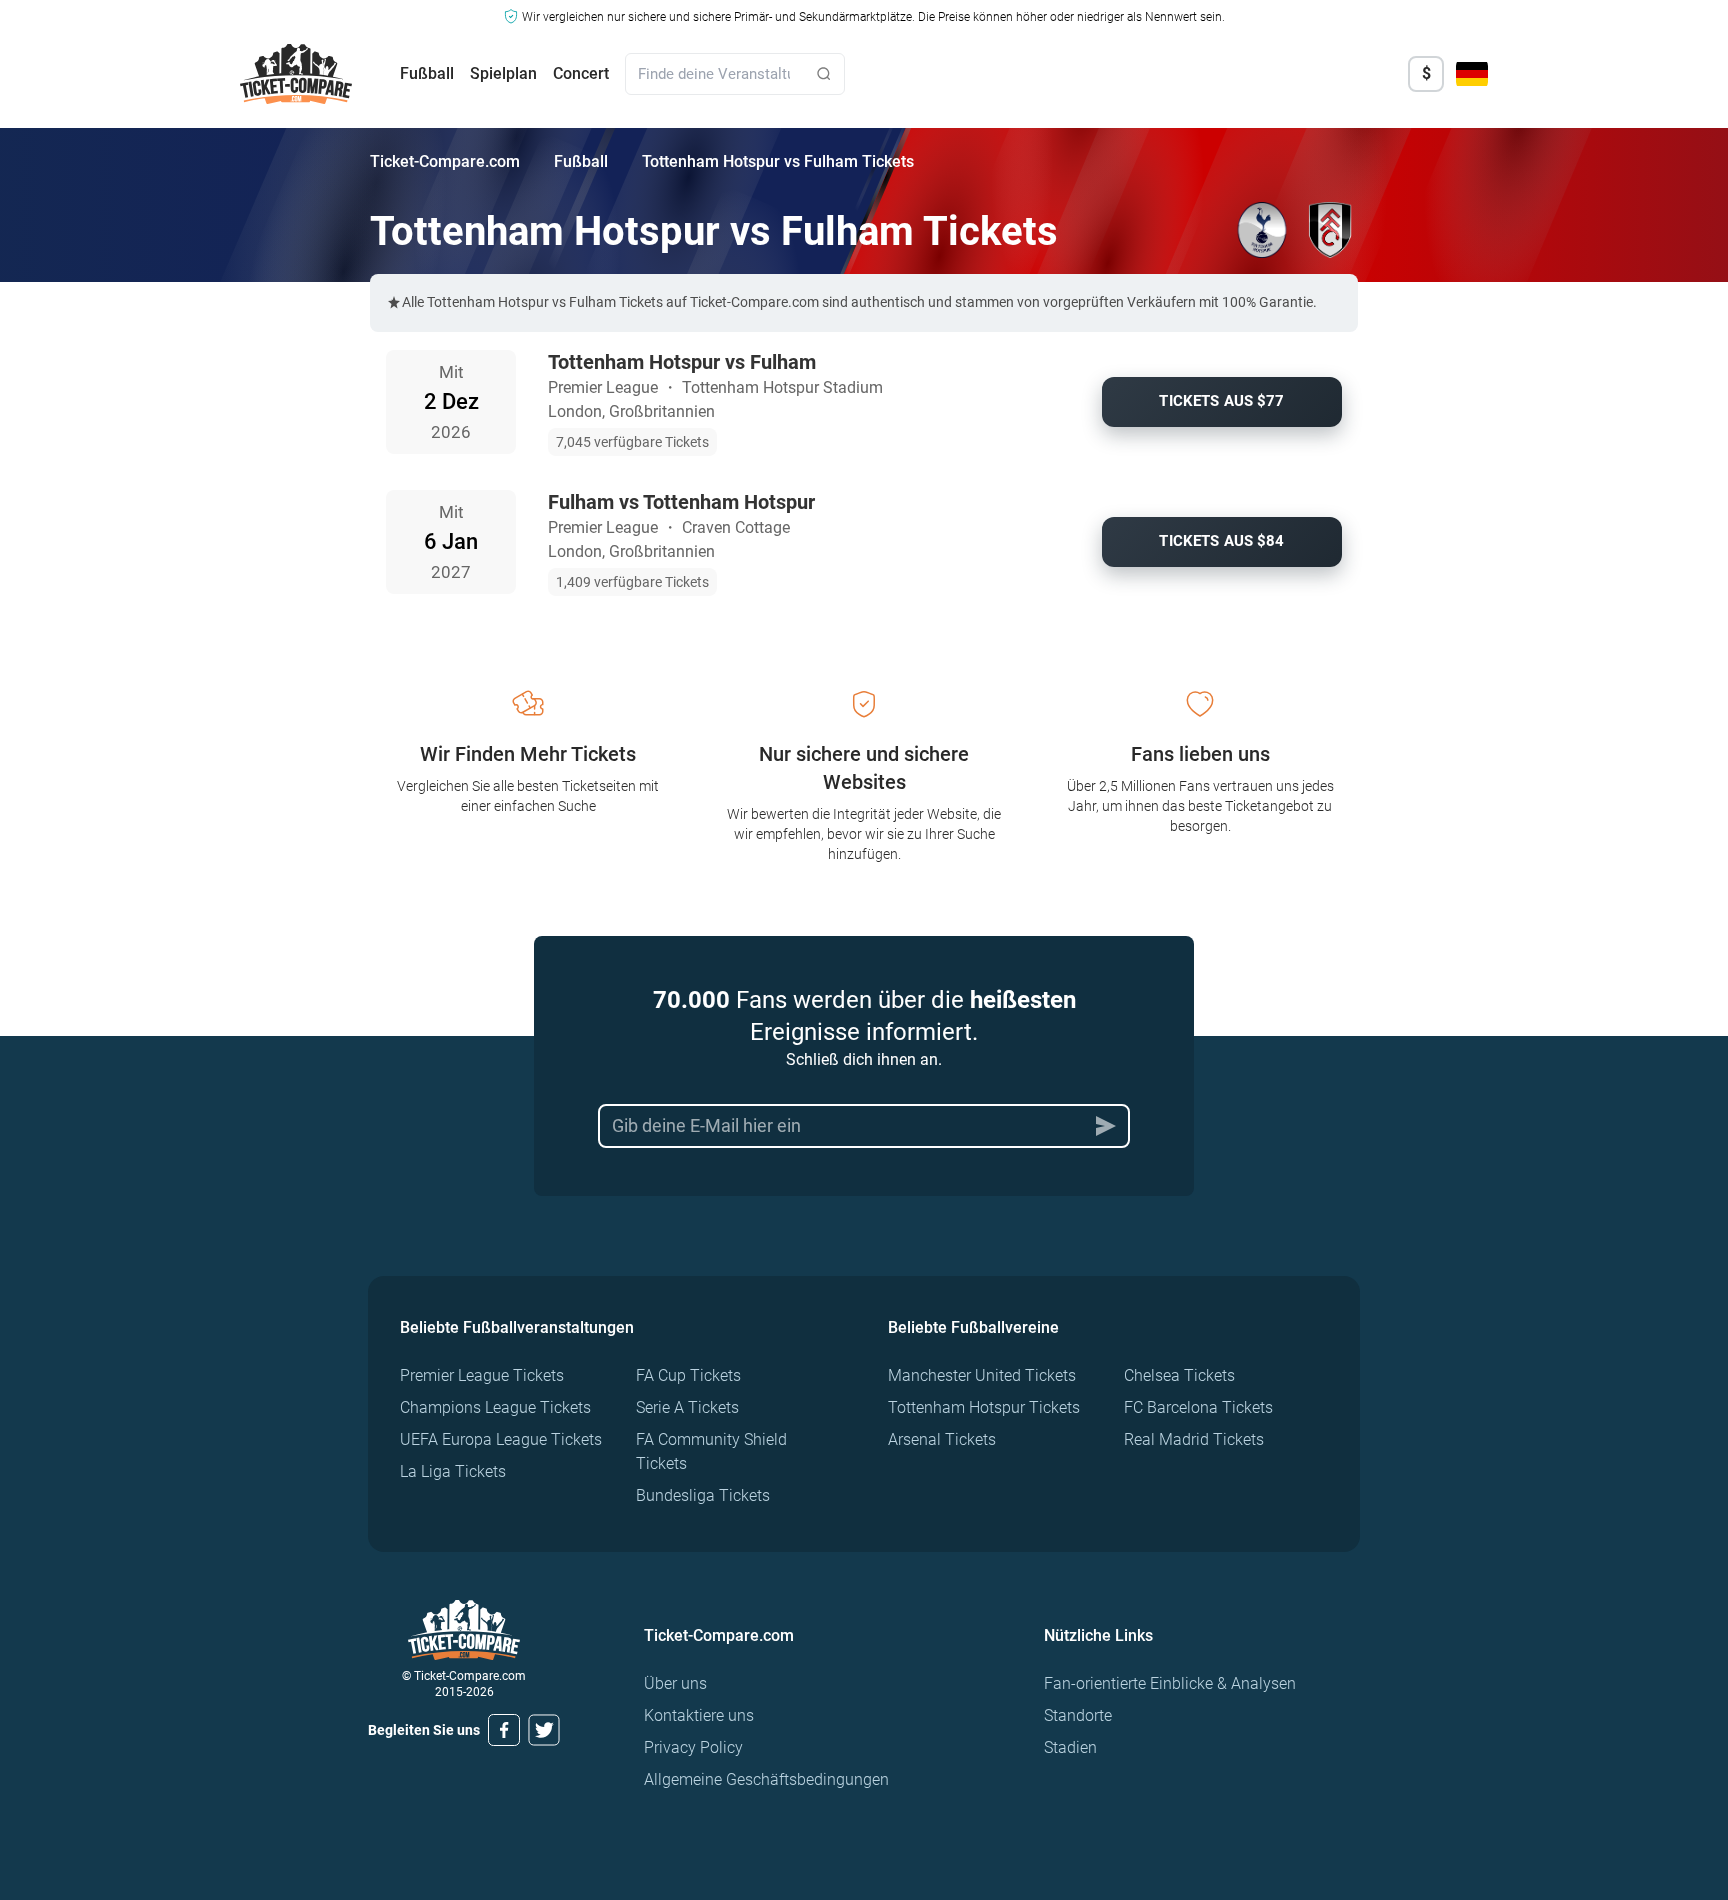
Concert (581, 73)
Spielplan (503, 73)
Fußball (427, 73)
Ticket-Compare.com (445, 161)
